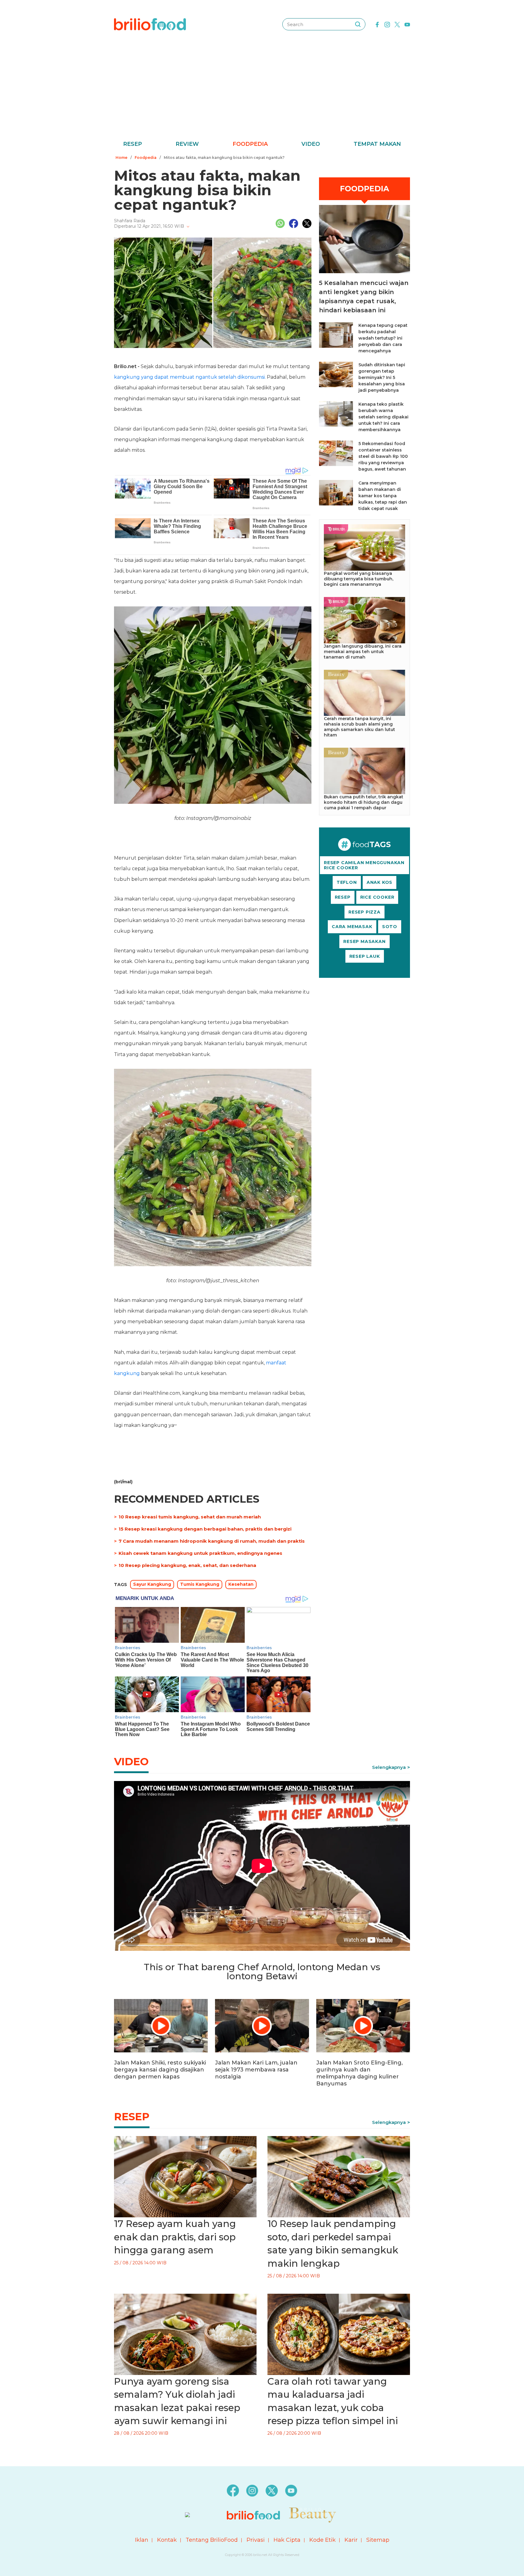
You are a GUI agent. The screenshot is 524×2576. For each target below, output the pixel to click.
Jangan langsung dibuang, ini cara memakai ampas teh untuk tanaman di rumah (363, 652)
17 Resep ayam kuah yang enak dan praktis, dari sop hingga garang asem (175, 2237)
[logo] (150, 24)
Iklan (142, 2540)
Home (121, 158)
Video (311, 144)
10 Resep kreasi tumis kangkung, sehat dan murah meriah (190, 1517)
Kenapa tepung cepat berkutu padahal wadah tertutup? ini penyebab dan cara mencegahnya (383, 338)
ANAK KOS (380, 882)
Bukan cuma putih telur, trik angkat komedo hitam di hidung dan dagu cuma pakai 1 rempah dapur (364, 802)
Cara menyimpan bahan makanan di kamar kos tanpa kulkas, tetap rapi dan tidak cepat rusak (383, 496)
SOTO (390, 927)
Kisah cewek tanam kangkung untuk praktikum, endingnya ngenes (200, 1553)
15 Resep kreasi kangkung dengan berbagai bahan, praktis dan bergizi (205, 1529)
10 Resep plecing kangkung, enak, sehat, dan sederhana (187, 1565)
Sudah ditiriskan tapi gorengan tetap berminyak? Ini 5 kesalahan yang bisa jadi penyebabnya (382, 377)
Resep (133, 144)
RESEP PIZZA (364, 912)
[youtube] (407, 24)
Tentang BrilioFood (212, 2540)
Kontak (167, 2540)
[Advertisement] (262, 94)
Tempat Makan (377, 144)
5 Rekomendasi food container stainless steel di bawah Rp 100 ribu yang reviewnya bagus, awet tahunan (383, 456)
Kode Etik (322, 2540)
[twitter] (397, 24)
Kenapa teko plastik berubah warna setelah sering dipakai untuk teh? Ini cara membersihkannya (383, 417)
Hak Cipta (287, 2540)
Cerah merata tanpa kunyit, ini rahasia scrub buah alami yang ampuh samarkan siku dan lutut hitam (359, 727)
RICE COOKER (377, 897)
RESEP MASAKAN (364, 941)
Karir (351, 2540)
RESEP (343, 897)
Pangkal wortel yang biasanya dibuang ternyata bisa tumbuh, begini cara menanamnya (359, 579)
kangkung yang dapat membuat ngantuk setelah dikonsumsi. (190, 377)
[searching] (358, 24)
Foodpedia (250, 144)
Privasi (256, 2540)
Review (187, 144)
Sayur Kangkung (152, 1584)
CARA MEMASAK (352, 927)
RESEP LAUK (365, 956)
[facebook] (377, 24)
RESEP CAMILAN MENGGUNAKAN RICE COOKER (364, 865)
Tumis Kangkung (200, 1584)
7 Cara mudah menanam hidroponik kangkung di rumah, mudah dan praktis (212, 1541)
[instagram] (387, 24)
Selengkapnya (389, 1767)
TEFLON (347, 882)
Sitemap (378, 2540)
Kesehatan (241, 1584)
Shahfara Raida (130, 221)
